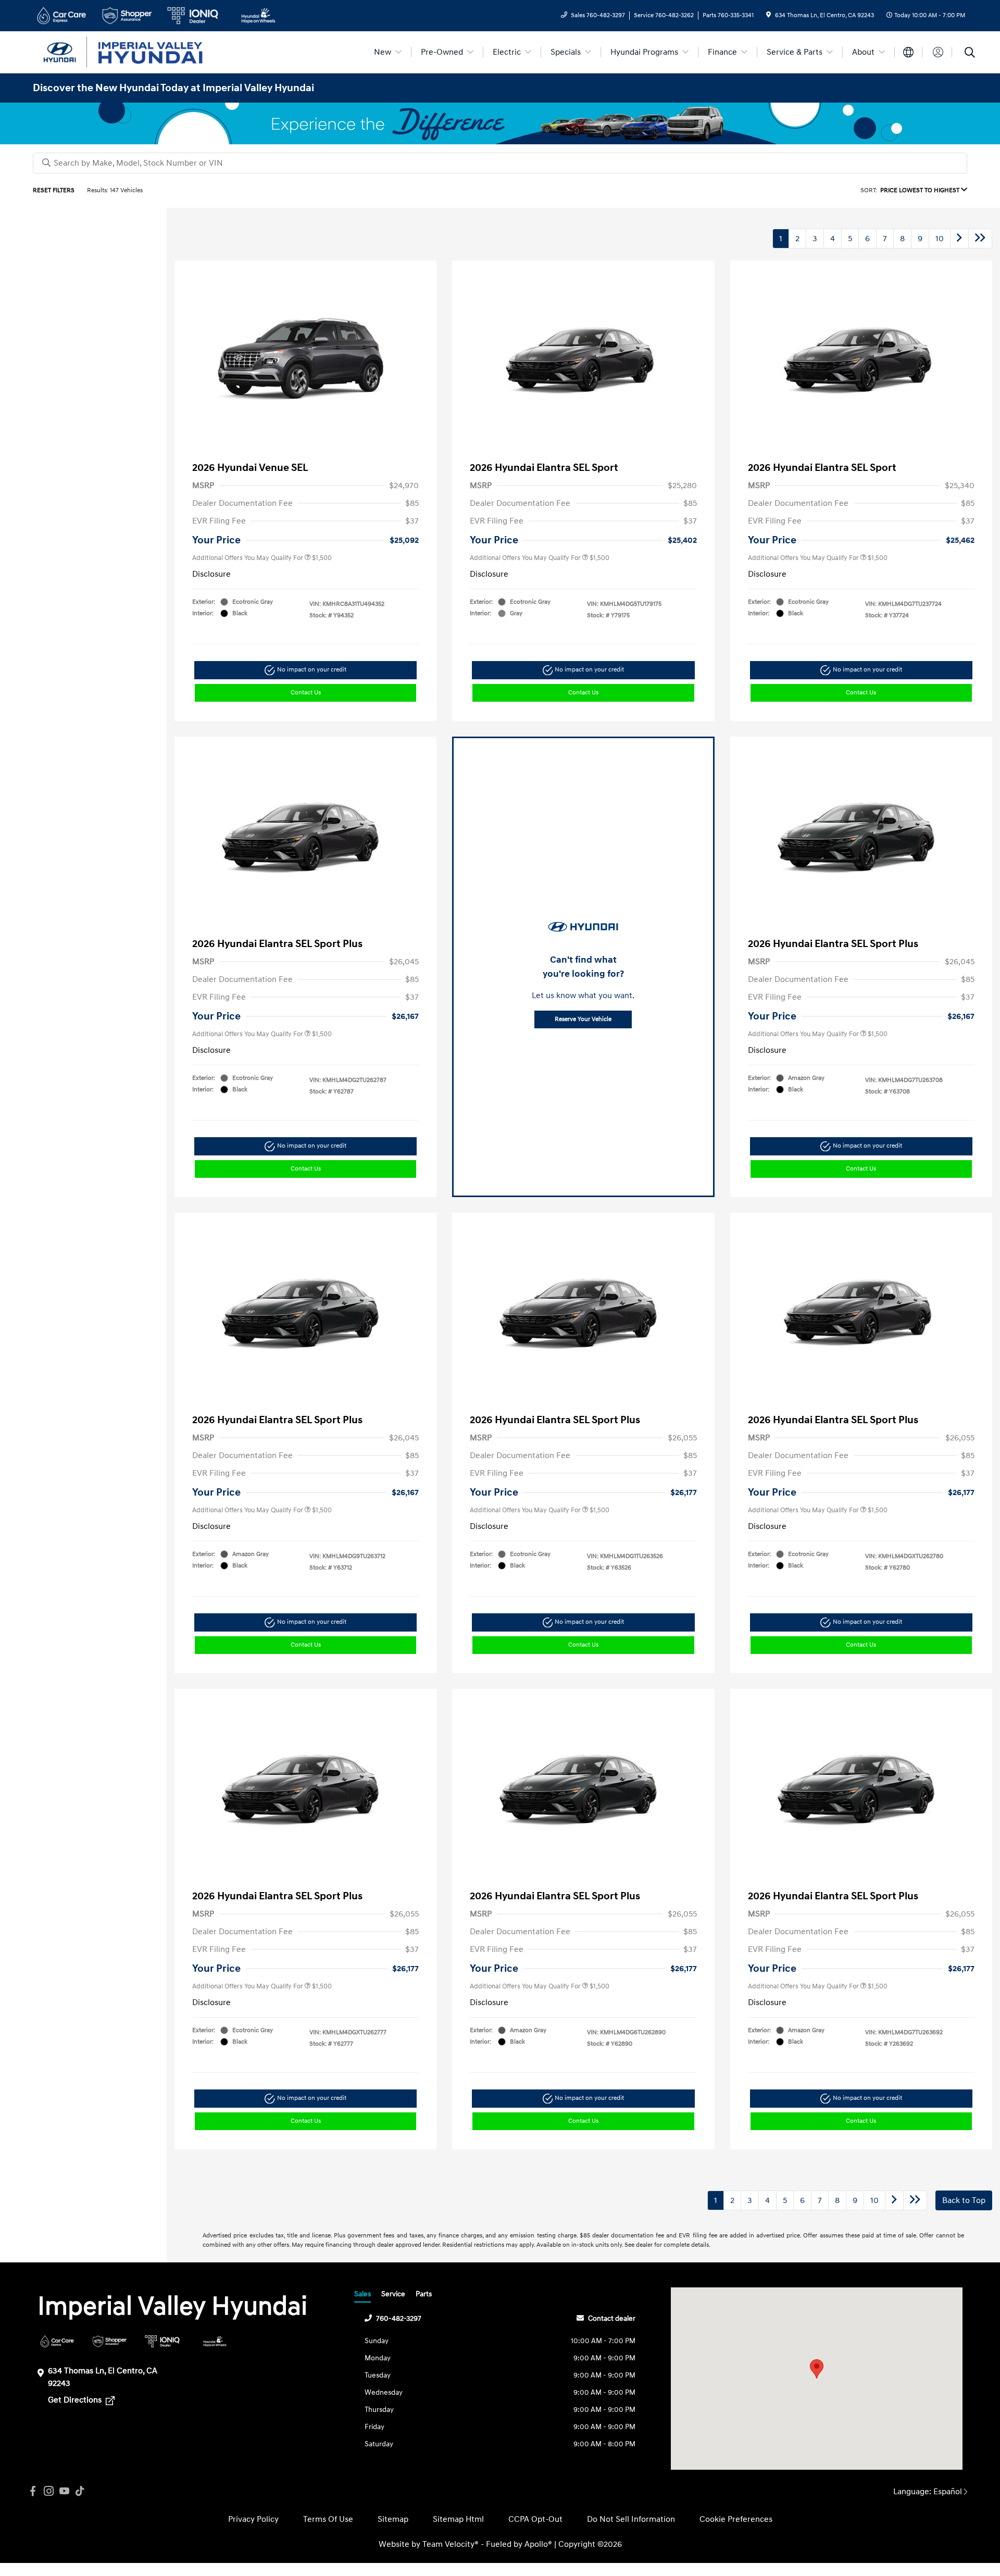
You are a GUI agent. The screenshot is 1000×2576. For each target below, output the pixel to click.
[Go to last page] (980, 239)
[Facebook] (33, 2491)
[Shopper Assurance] (110, 2341)
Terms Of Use (328, 2519)
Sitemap (393, 2519)
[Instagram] (48, 2491)
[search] (970, 54)
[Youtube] (64, 2491)
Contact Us (306, 693)
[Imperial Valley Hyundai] (122, 52)
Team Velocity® (451, 2544)
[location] (768, 15)
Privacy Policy (253, 2519)
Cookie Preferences (736, 2519)
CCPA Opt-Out (535, 2519)
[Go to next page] (959, 239)
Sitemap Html (458, 2519)
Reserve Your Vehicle (583, 1019)
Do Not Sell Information (631, 2519)
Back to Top (964, 2200)
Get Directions (76, 2400)
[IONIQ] (162, 2341)
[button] (817, 2369)
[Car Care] (57, 2341)
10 (940, 239)
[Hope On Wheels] (215, 2341)
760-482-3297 (399, 2318)
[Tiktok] (80, 2491)
